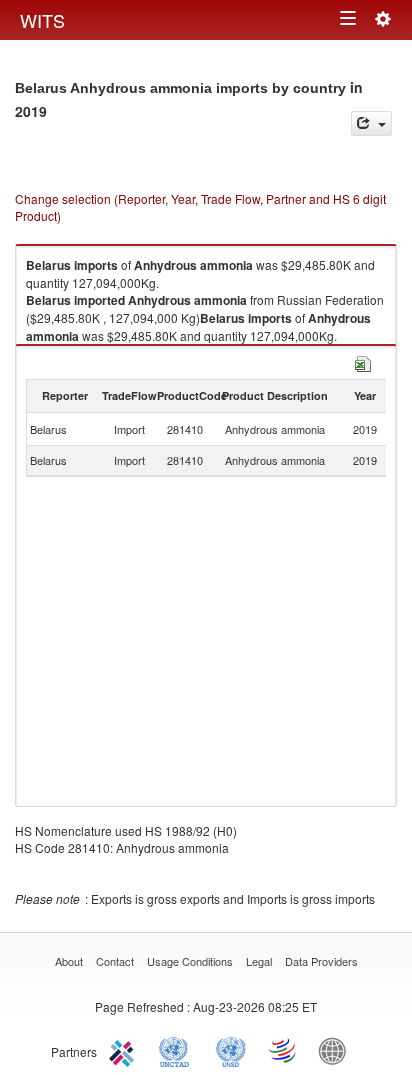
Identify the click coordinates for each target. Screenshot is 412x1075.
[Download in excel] (363, 361)
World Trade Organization (284, 1050)
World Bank (337, 1050)
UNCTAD (178, 1050)
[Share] (371, 123)
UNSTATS (231, 1050)
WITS (42, 20)
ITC (125, 1050)
